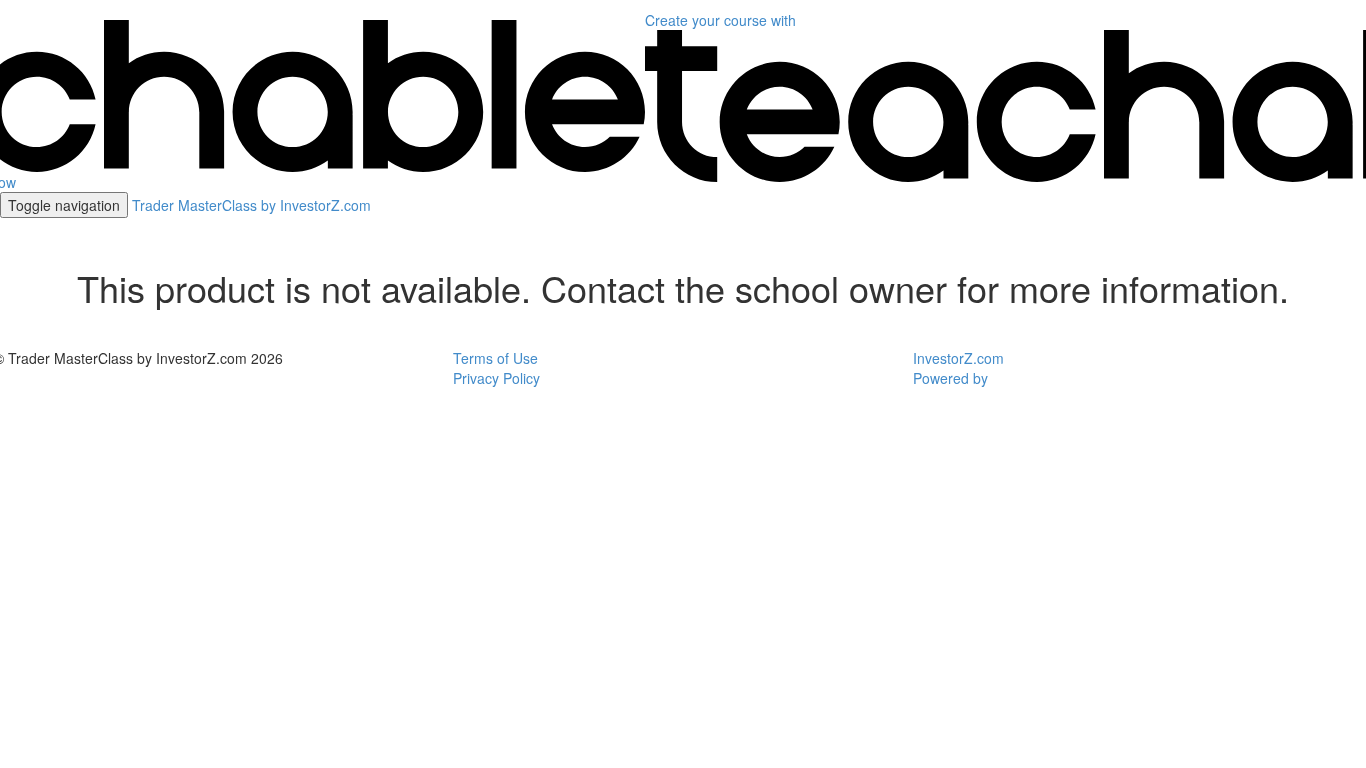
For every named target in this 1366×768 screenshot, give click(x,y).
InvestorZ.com (958, 358)
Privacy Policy (496, 378)
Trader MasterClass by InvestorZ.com (251, 205)
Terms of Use (495, 358)
